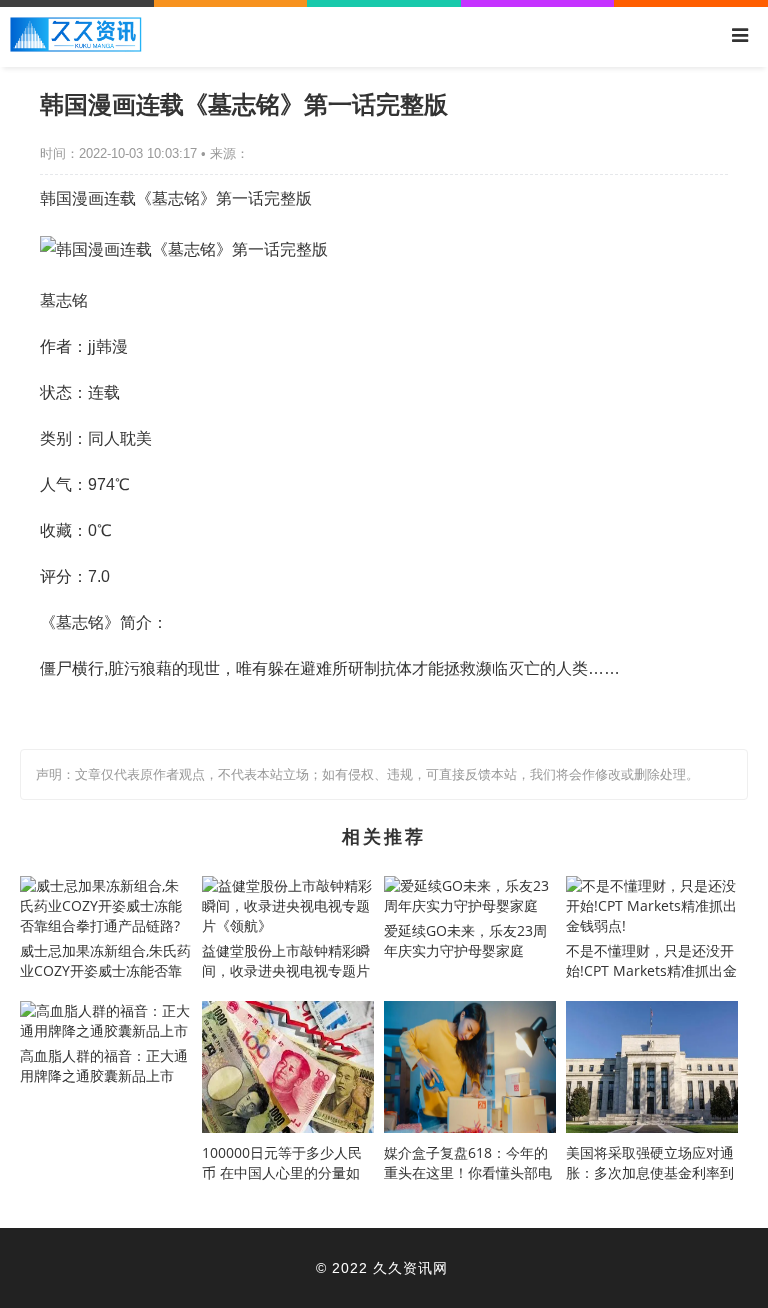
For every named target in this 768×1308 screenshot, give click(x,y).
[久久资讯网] (76, 46)
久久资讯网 (410, 1267)
